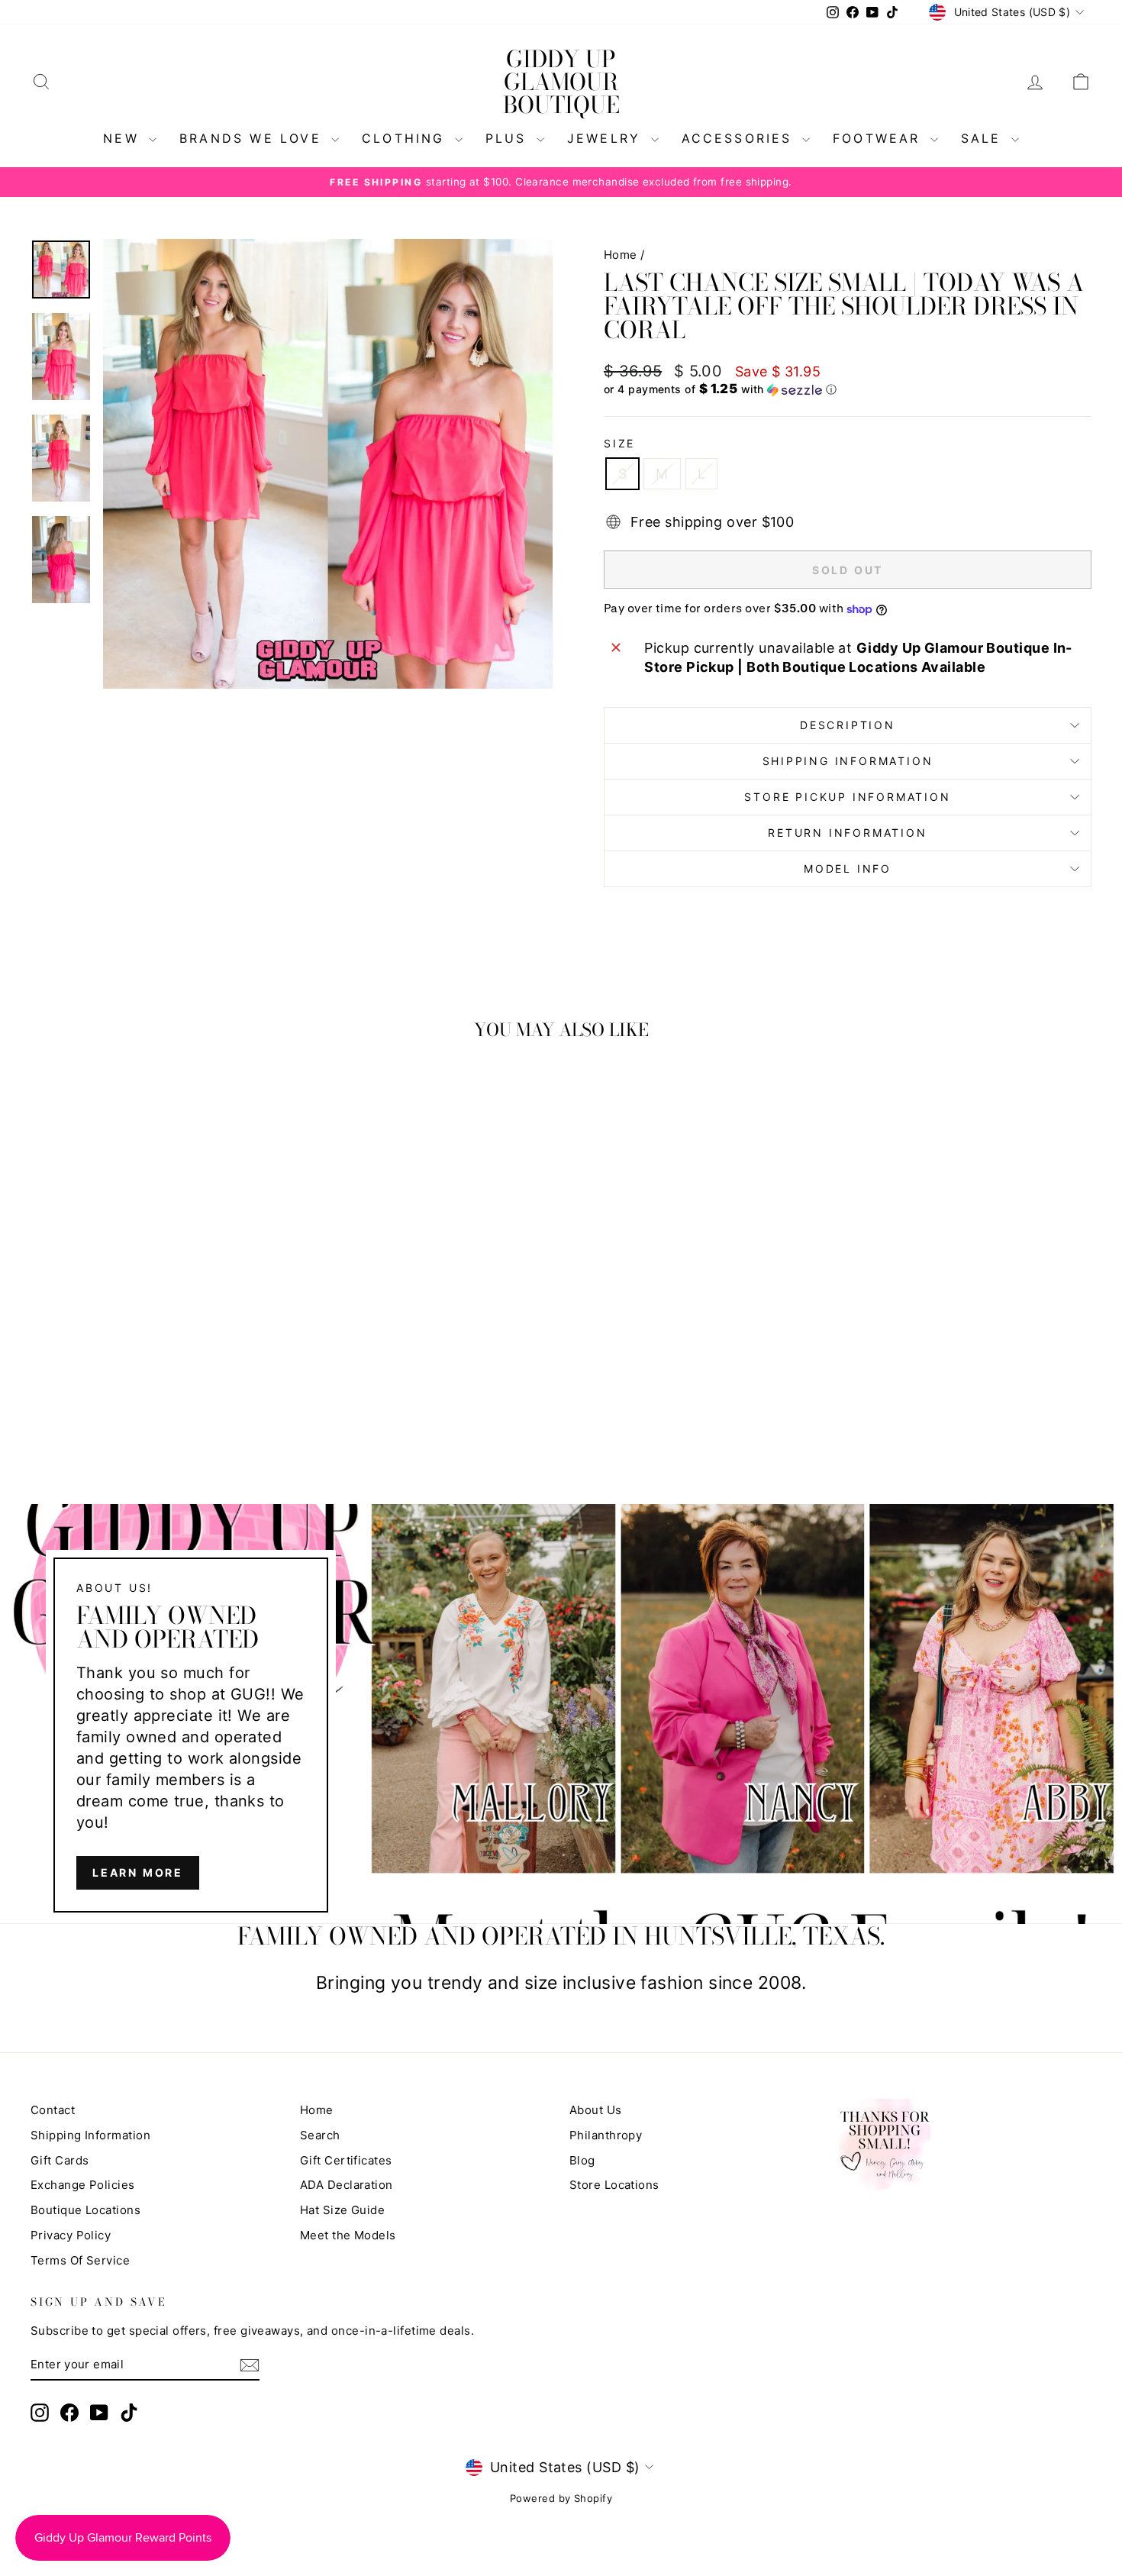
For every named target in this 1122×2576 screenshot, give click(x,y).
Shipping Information (90, 2135)
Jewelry (607, 138)
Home (621, 255)
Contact (53, 2110)
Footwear (880, 138)
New (124, 138)
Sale (984, 138)
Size (619, 443)
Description (848, 725)
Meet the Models (348, 2235)
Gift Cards (60, 2160)
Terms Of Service (80, 2260)
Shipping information (848, 761)
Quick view (157, 1313)
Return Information (847, 833)
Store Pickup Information (847, 797)
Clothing (406, 138)
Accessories (740, 138)
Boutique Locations (85, 2210)
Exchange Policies (83, 2185)
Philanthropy (606, 2135)
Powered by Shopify (561, 2498)
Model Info (848, 868)
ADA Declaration (347, 2185)
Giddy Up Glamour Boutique (561, 82)
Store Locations (614, 2185)
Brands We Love (253, 138)
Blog (582, 2160)
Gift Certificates (346, 2160)
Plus (509, 138)
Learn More (138, 1872)
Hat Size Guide (342, 2210)
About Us (596, 2110)
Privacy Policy (71, 2235)
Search (320, 2135)
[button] (848, 389)
